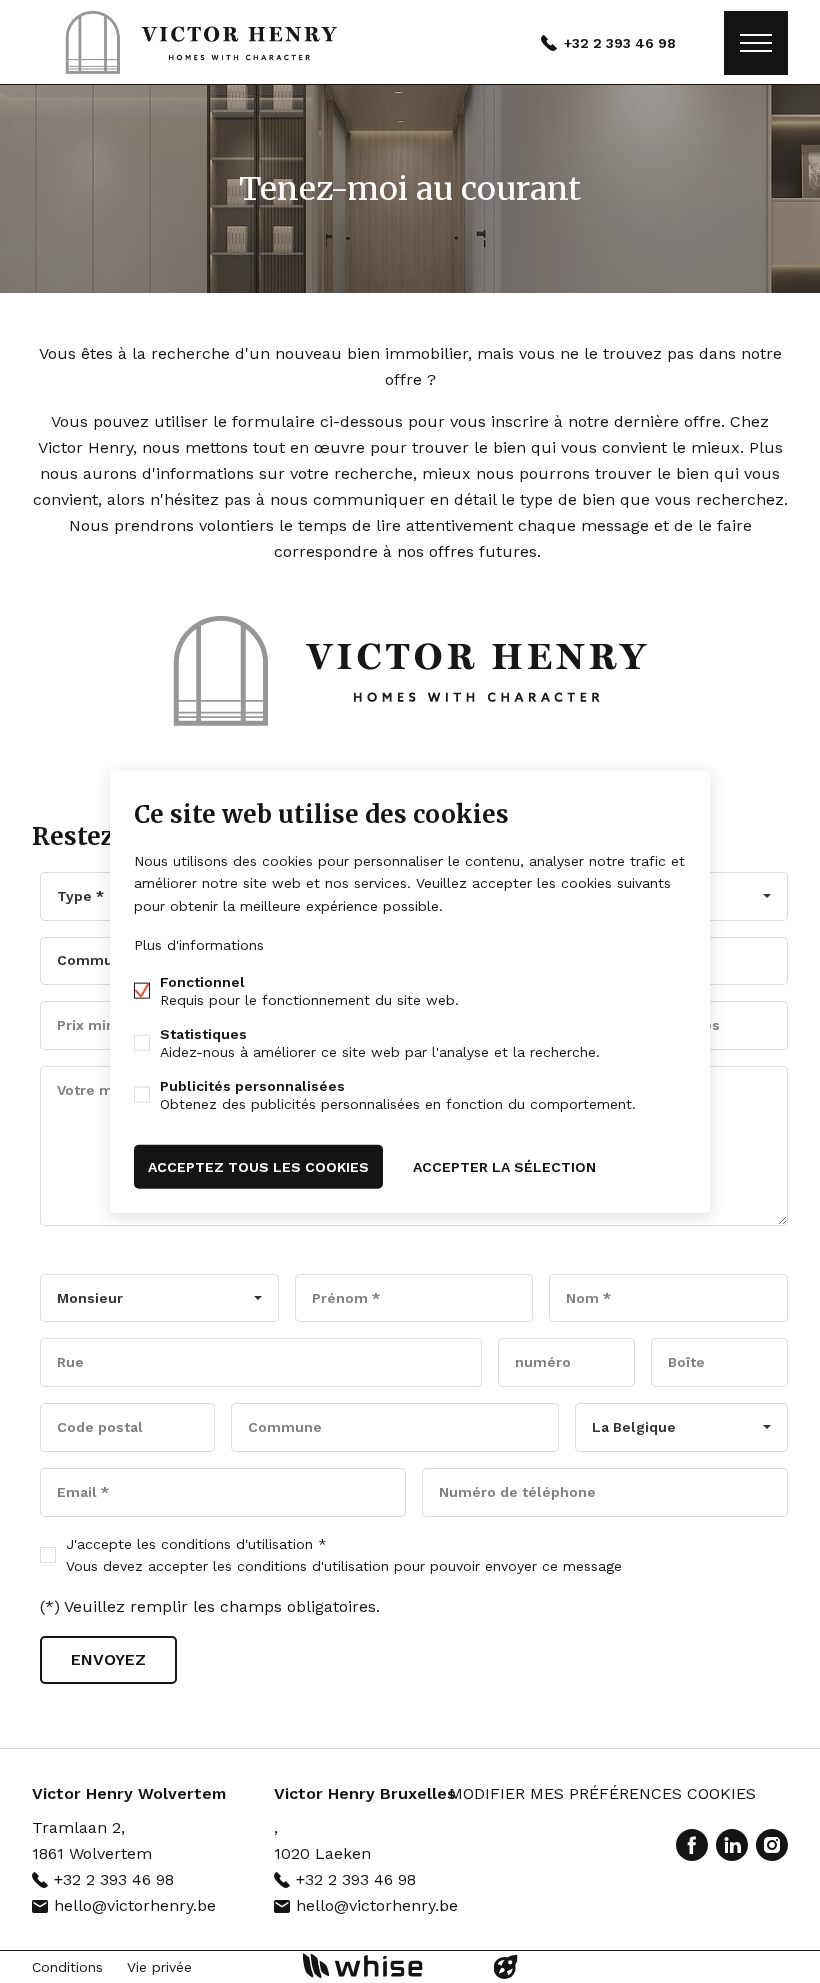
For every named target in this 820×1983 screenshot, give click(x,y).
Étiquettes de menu (756, 43)
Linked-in (732, 1845)
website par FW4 (506, 1967)
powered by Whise (386, 1965)
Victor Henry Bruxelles (365, 1793)
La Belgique (634, 1427)
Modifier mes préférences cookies (602, 1793)
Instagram (772, 1845)
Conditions (67, 1967)
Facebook (692, 1845)
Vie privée (159, 1967)
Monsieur (90, 1298)
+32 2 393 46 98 (620, 43)
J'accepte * (344, 1555)
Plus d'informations (199, 944)
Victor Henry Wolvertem (129, 1793)
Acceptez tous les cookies (258, 1166)
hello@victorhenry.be (135, 1905)
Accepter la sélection (504, 1166)
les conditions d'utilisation (225, 1544)
